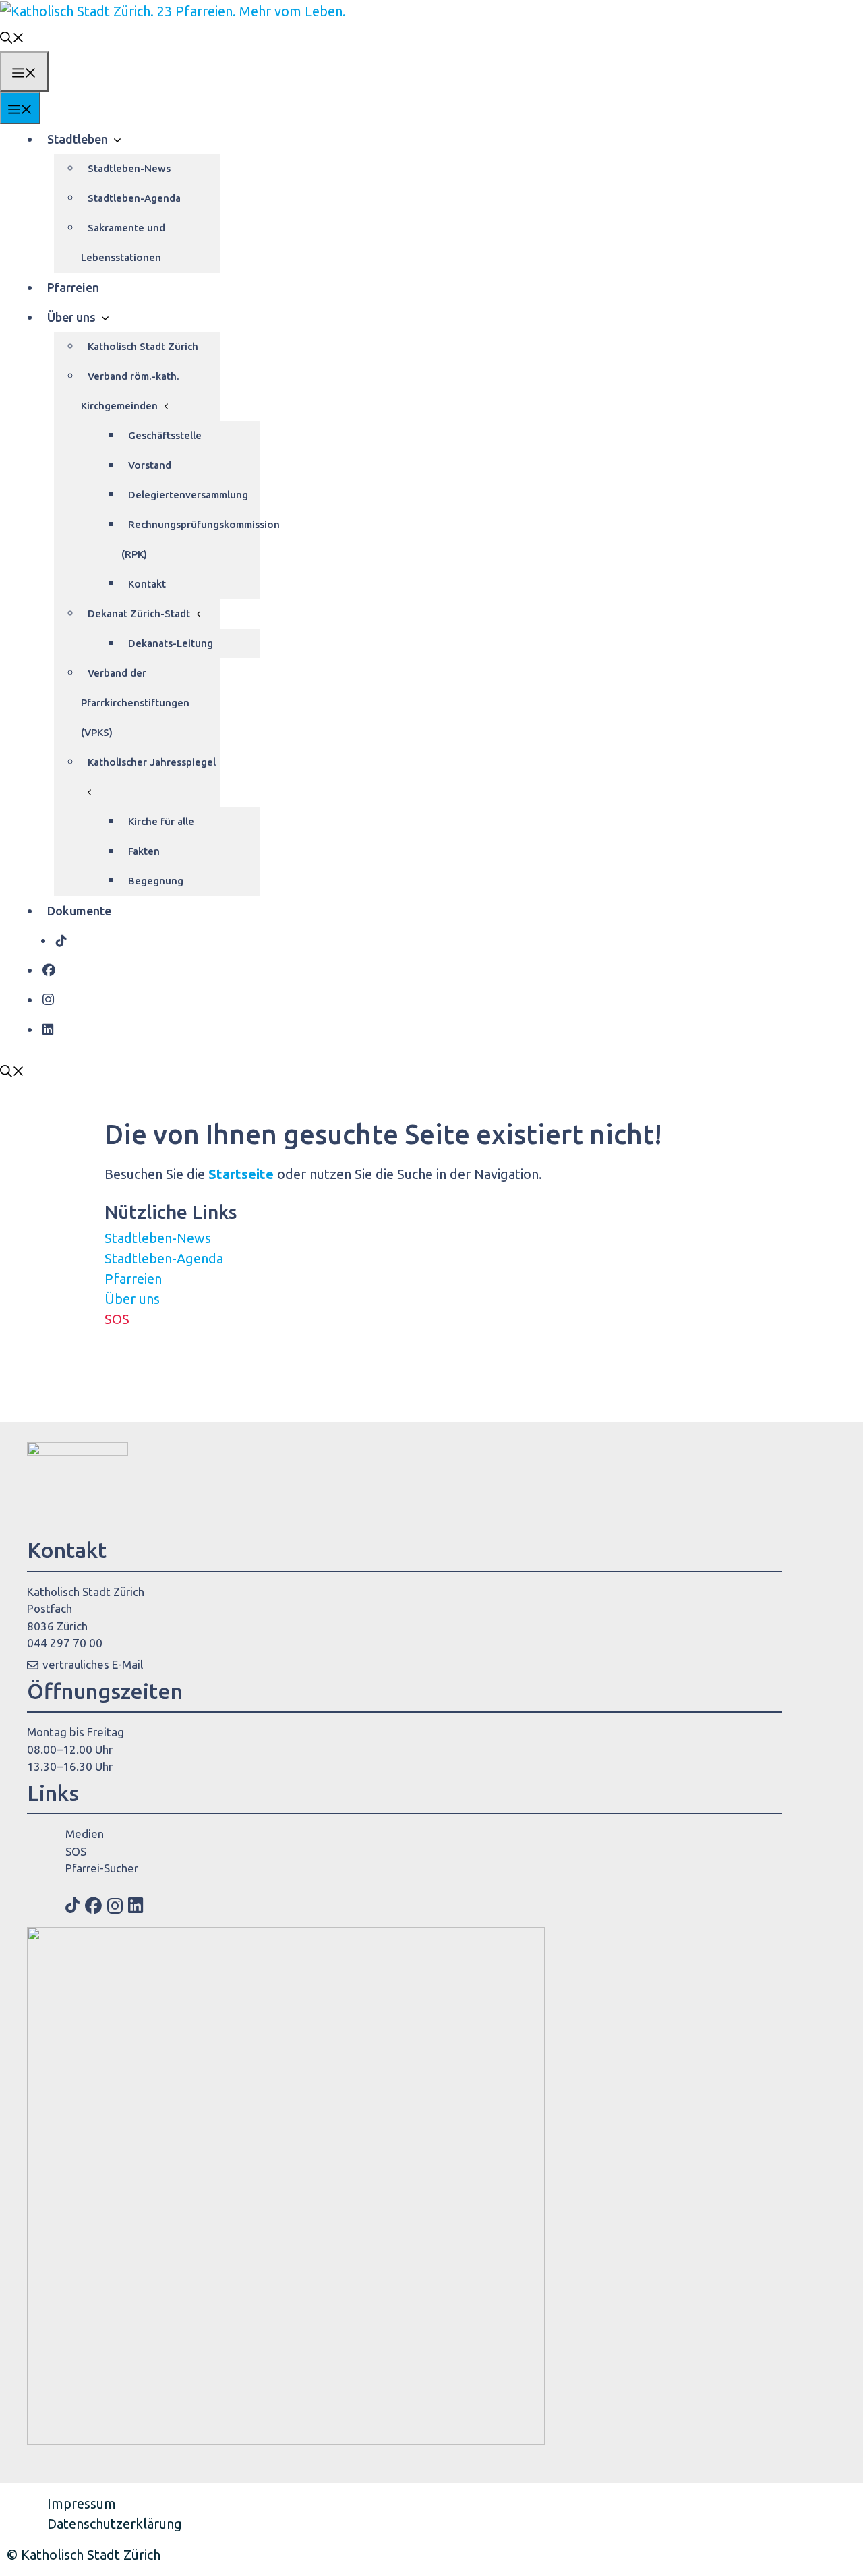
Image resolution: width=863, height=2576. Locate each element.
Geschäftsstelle (165, 435)
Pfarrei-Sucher (102, 1868)
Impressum (82, 2503)
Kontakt (147, 584)
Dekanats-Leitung (171, 643)
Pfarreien (73, 287)
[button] (12, 36)
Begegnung (156, 881)
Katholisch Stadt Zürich (143, 346)
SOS (117, 1319)
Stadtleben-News (129, 168)
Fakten (144, 851)
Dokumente (79, 911)
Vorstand (150, 465)
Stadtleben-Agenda (134, 198)
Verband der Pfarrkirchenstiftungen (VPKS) (135, 703)
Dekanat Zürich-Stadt (139, 613)
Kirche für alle (161, 821)
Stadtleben (78, 139)
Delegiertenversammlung (188, 495)
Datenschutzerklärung (115, 2524)
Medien (85, 1834)
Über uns (71, 317)
